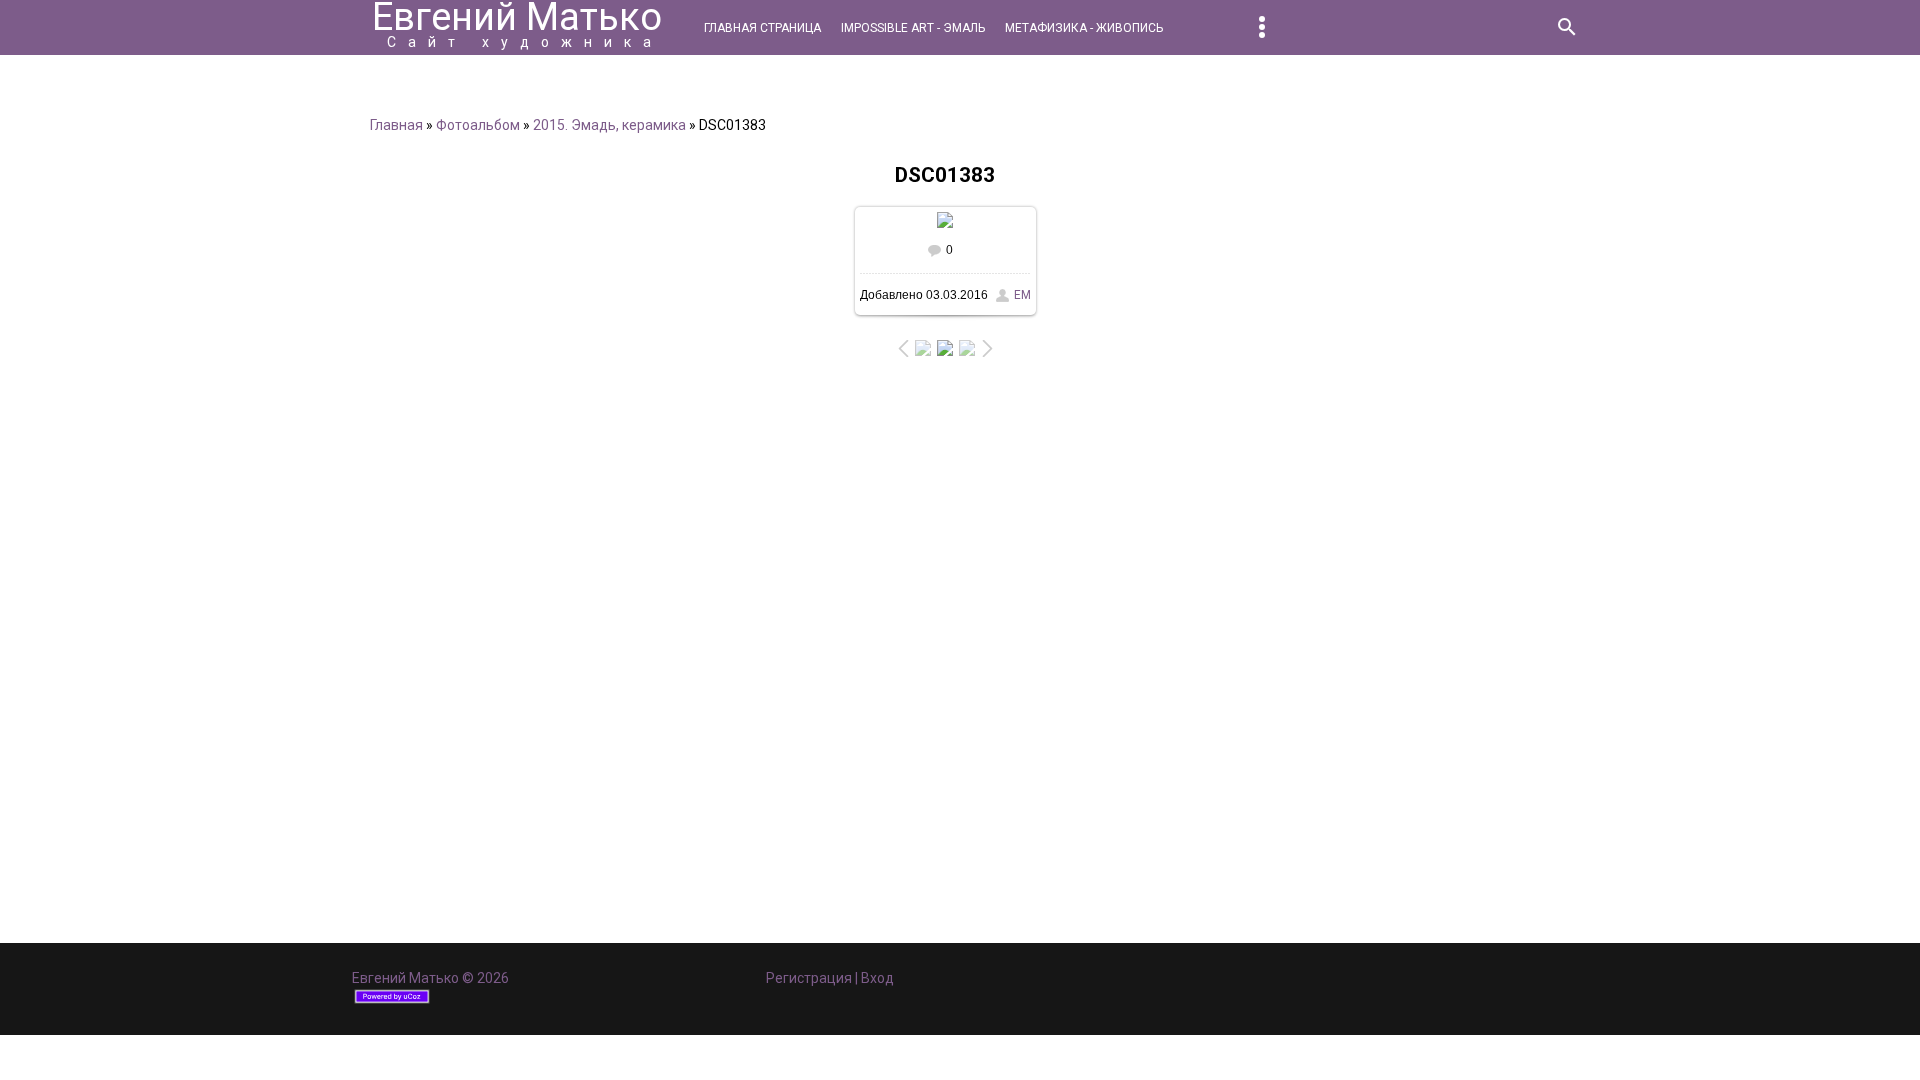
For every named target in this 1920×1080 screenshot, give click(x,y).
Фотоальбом (478, 125)
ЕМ (1022, 295)
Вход (877, 978)
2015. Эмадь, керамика (609, 125)
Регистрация (809, 978)
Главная (396, 125)
